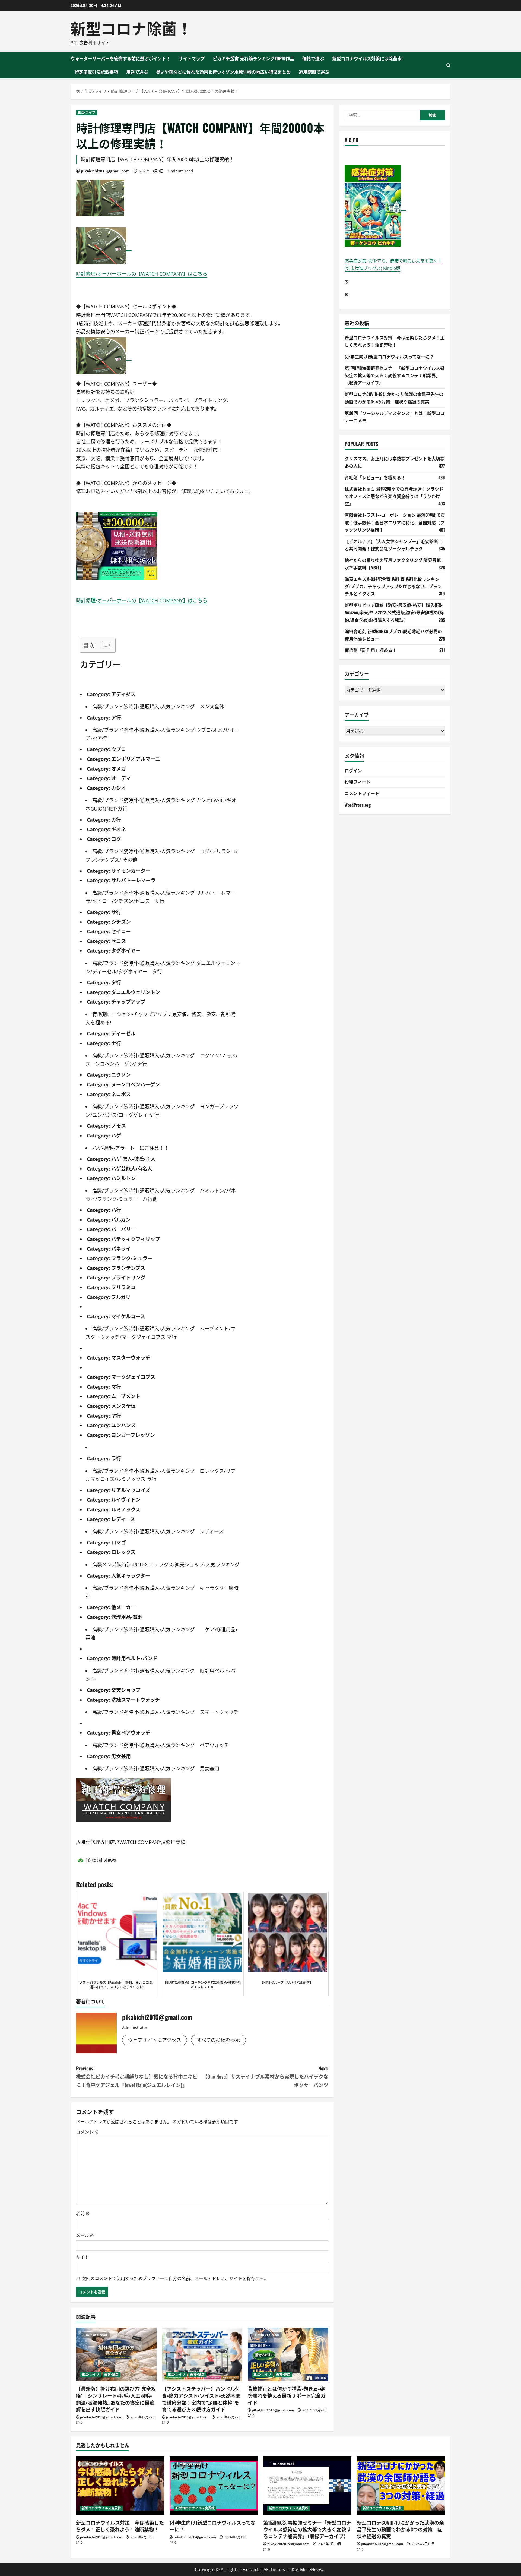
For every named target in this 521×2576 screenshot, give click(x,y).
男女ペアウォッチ (131, 1733)
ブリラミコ (123, 1287)
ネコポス (121, 1094)
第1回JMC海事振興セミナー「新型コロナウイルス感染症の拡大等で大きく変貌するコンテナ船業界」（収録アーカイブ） (395, 375)
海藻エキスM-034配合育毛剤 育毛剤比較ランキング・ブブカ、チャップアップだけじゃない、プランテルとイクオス (393, 586)
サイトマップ (192, 58)
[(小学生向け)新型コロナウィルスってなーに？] (214, 2486)
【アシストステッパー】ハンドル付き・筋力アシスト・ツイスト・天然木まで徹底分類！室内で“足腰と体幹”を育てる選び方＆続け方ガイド (201, 2399)
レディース (123, 1519)
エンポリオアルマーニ (136, 759)
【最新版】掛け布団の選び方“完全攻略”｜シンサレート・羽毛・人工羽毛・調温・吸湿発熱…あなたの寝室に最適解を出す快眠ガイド (116, 2399)
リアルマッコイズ (131, 1490)
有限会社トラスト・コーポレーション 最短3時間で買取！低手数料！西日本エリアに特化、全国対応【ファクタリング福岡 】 (395, 522)
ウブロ (119, 749)
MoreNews (311, 2569)
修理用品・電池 (127, 1617)
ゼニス (119, 941)
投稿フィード (358, 782)
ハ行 (116, 1210)
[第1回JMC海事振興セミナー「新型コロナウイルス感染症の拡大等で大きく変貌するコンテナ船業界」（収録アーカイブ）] (307, 2486)
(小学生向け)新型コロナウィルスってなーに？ (389, 356)
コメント (87, 2132)
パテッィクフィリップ (136, 1239)
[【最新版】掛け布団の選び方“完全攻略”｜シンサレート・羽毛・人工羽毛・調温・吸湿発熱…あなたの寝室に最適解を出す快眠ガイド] (116, 2354)
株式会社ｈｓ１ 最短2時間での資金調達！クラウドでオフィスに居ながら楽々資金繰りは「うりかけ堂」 (394, 496)
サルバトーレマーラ (133, 880)
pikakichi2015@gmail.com (105, 171)
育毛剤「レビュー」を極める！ (375, 477)
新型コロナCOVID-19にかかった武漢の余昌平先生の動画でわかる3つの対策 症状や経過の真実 (400, 2529)
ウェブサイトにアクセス (155, 2040)
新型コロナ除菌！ (131, 28)
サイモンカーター (131, 871)
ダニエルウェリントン (136, 992)
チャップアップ (128, 1002)
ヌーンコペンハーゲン (136, 1084)
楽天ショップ (126, 1690)
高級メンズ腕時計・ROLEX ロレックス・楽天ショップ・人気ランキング (166, 1565)
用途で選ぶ (137, 72)
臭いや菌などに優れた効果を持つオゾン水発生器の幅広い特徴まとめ (223, 72)
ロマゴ (119, 1543)
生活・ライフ (87, 113)
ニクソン (121, 1075)
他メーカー (123, 1607)
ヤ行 (116, 1416)
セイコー (121, 931)
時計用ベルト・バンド (134, 1658)
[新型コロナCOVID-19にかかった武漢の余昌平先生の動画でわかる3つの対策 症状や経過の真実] (401, 2486)
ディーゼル (123, 1033)
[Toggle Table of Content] (104, 645)
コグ (116, 839)
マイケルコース (128, 1316)
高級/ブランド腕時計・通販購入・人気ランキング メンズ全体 (158, 707)
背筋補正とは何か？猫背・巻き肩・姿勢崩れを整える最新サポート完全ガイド (287, 2395)
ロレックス (123, 1552)
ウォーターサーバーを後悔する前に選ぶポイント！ (120, 58)
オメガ (119, 769)
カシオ (119, 788)
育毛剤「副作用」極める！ (371, 650)
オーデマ (121, 778)
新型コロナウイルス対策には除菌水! (367, 58)
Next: (265, 2077)
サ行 (116, 912)
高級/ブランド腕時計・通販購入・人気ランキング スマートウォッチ (165, 1712)
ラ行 (116, 1458)
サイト (82, 2257)
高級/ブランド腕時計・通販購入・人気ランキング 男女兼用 (156, 1768)
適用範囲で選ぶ (314, 72)
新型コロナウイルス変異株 (101, 2508)
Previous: (137, 2077)
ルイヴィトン (126, 1500)
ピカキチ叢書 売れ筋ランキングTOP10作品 (253, 58)
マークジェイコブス (133, 1377)
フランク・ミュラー (132, 1258)
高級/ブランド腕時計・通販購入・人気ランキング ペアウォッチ (161, 1745)
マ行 (116, 1387)
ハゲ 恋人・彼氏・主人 (133, 1159)
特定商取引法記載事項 (96, 72)
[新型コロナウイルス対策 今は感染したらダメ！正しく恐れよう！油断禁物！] (120, 2486)
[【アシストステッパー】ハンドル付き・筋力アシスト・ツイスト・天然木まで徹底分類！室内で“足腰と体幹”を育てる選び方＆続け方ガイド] (202, 2354)
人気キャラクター (131, 1576)
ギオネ (119, 829)
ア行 (116, 718)
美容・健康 (112, 2374)
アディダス (123, 694)
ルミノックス (126, 1509)
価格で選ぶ (313, 58)
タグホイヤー (126, 951)
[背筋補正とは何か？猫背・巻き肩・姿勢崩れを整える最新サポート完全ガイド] (288, 2354)
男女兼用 (121, 1756)
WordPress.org (358, 805)
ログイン (353, 770)
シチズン (121, 922)
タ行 (116, 982)
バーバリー (123, 1229)
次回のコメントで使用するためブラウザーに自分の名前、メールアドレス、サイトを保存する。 (175, 2278)
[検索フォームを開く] (448, 65)
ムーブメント (126, 1396)
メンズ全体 (123, 1406)
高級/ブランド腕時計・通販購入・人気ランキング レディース (160, 1531)
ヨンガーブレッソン (133, 1435)
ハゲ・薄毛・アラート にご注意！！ (131, 1148)
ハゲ (116, 1136)
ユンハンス (123, 1425)
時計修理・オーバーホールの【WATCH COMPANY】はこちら (142, 274)
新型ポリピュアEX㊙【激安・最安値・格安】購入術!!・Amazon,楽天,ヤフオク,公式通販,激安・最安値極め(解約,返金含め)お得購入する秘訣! (394, 612)
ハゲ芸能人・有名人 (132, 1169)
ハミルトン (123, 1178)
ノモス (119, 1126)
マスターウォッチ (131, 1358)
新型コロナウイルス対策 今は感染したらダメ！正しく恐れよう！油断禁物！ (120, 2526)
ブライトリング (128, 1278)
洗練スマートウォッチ (136, 1700)
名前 (83, 2214)
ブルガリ (121, 1297)
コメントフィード (362, 793)
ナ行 (116, 1043)
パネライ (121, 1249)
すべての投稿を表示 (218, 2040)
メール (85, 2235)
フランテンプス (128, 1268)
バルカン (121, 1220)
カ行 (116, 820)
